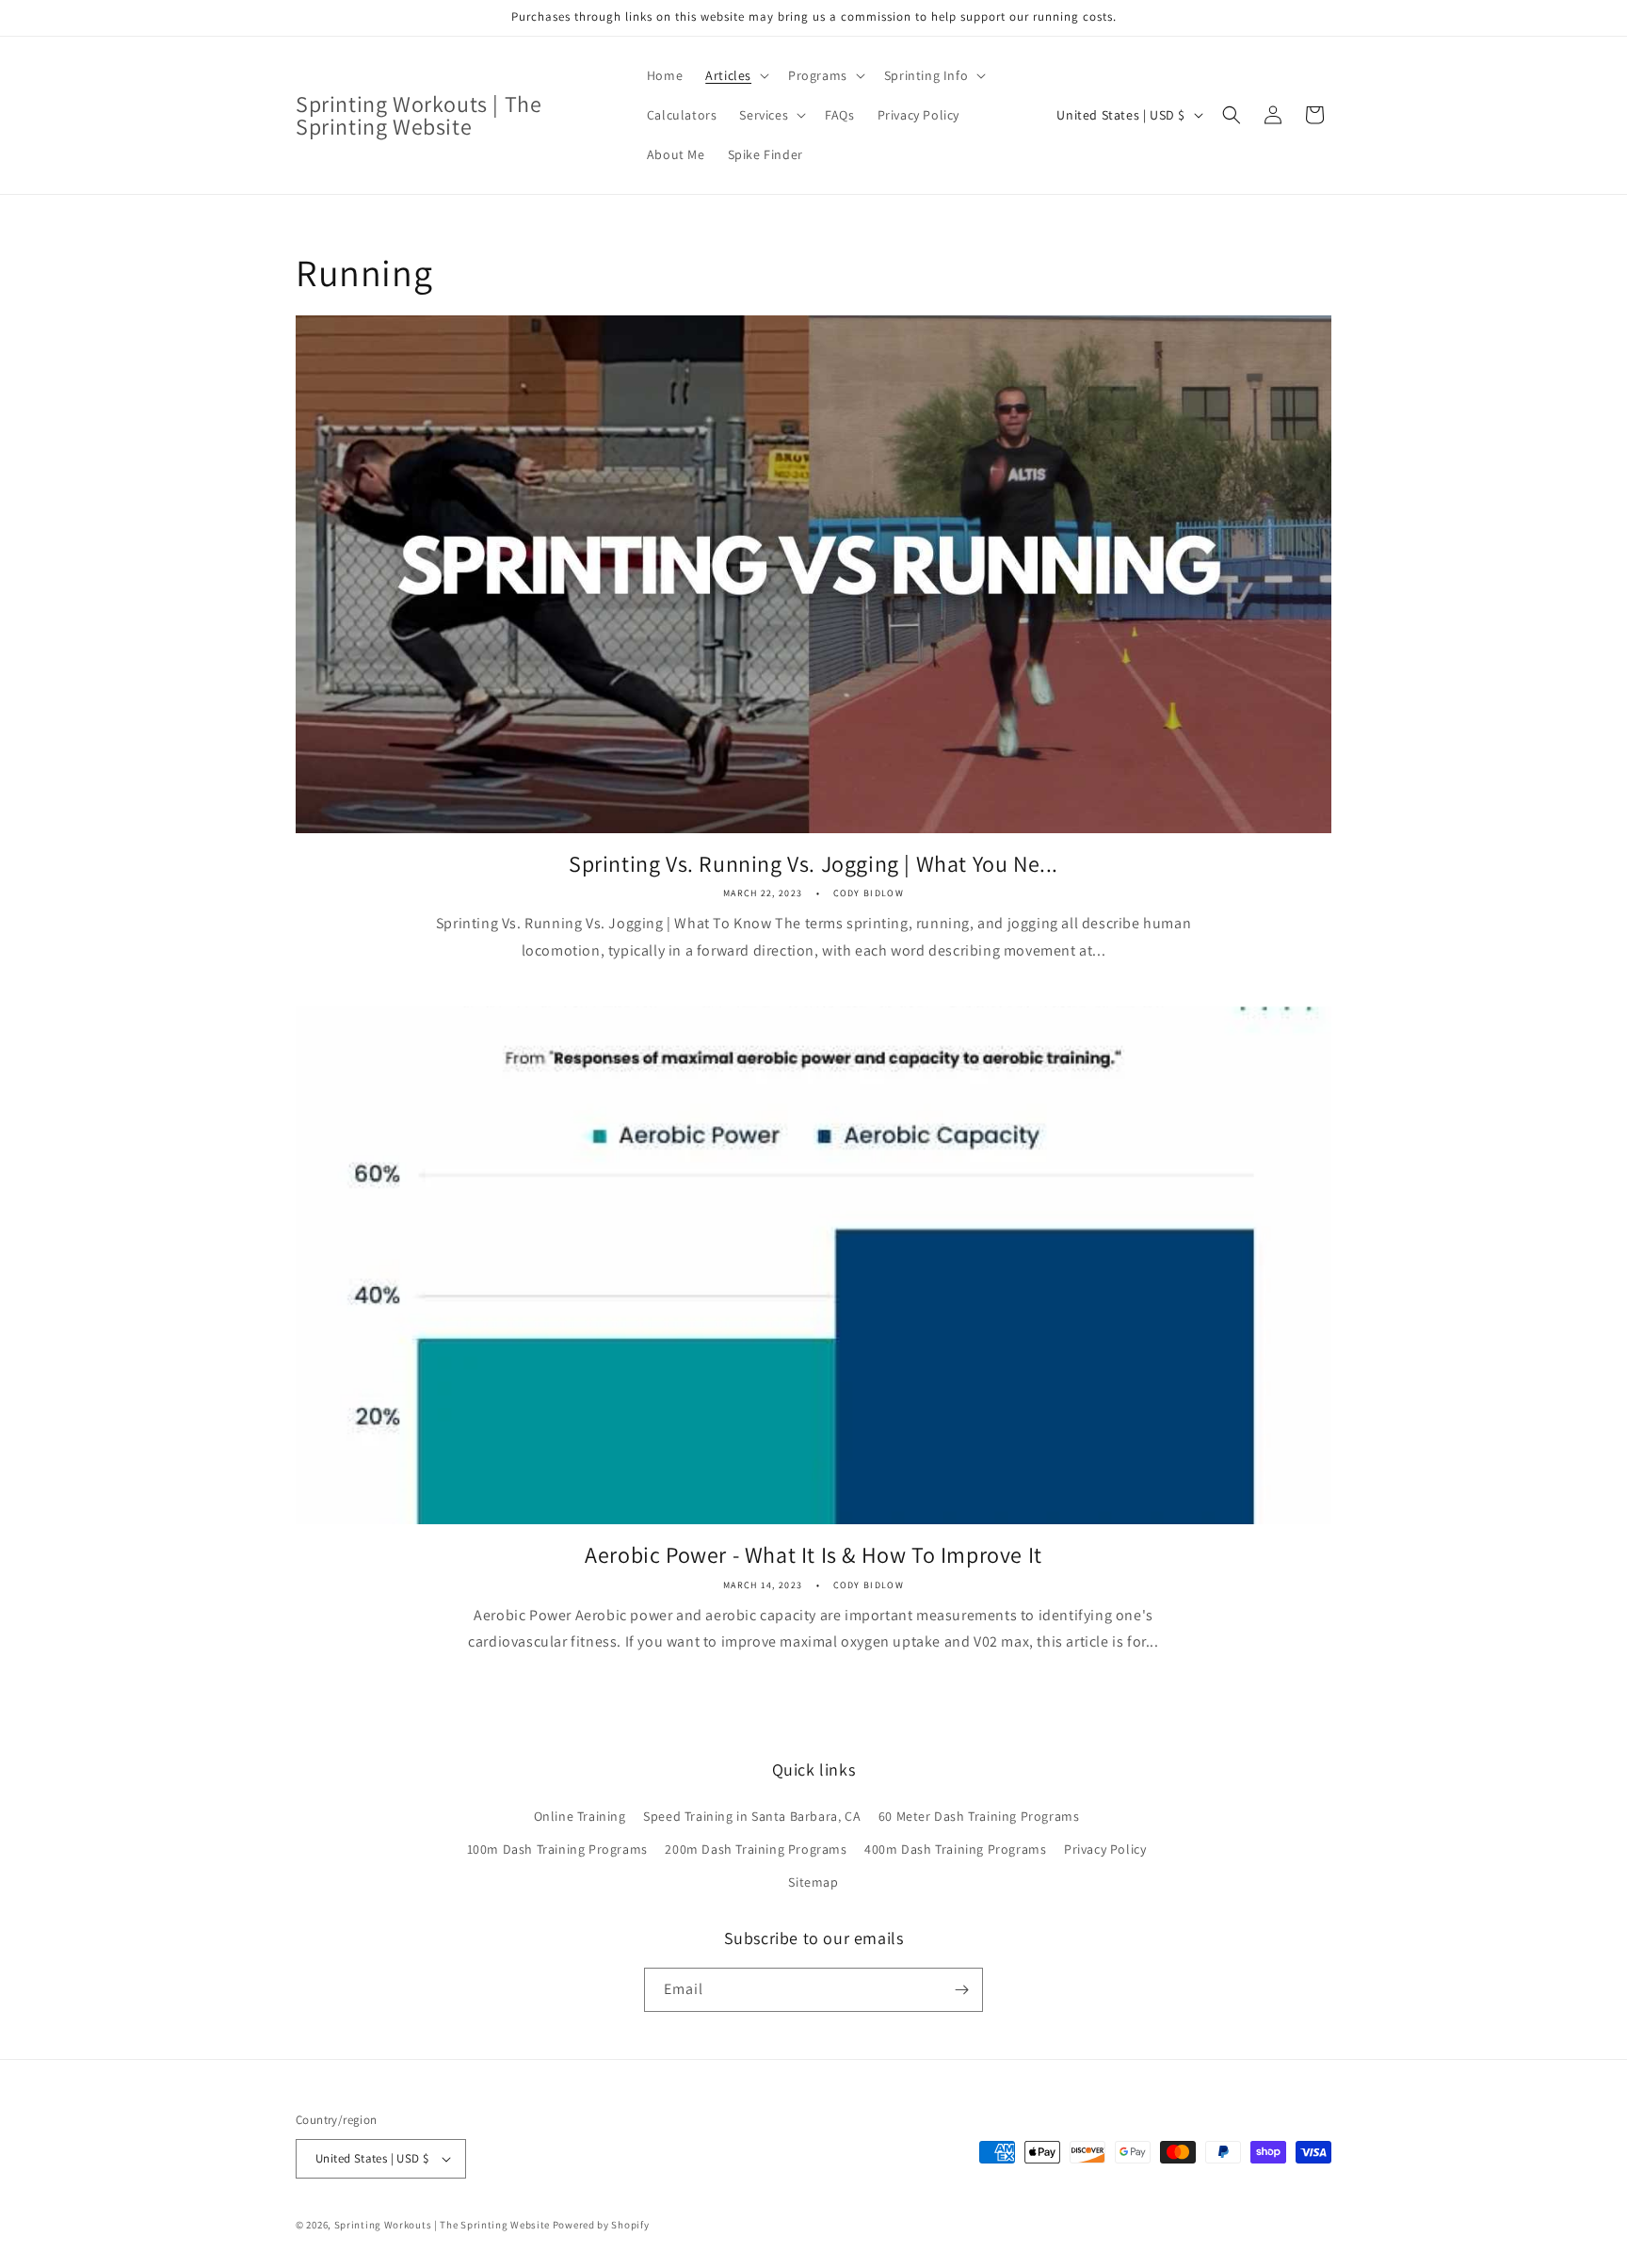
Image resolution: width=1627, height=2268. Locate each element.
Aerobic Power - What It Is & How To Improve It (813, 1555)
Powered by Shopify (601, 2225)
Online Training (580, 1816)
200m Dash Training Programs (756, 1849)
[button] (735, 75)
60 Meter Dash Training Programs (979, 1816)
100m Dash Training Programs (557, 1849)
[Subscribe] (961, 1990)
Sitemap (813, 1882)
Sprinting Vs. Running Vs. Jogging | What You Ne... (813, 864)
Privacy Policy (1105, 1849)
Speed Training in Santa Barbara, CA (752, 1816)
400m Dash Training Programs (955, 1849)
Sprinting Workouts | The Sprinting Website (442, 2225)
